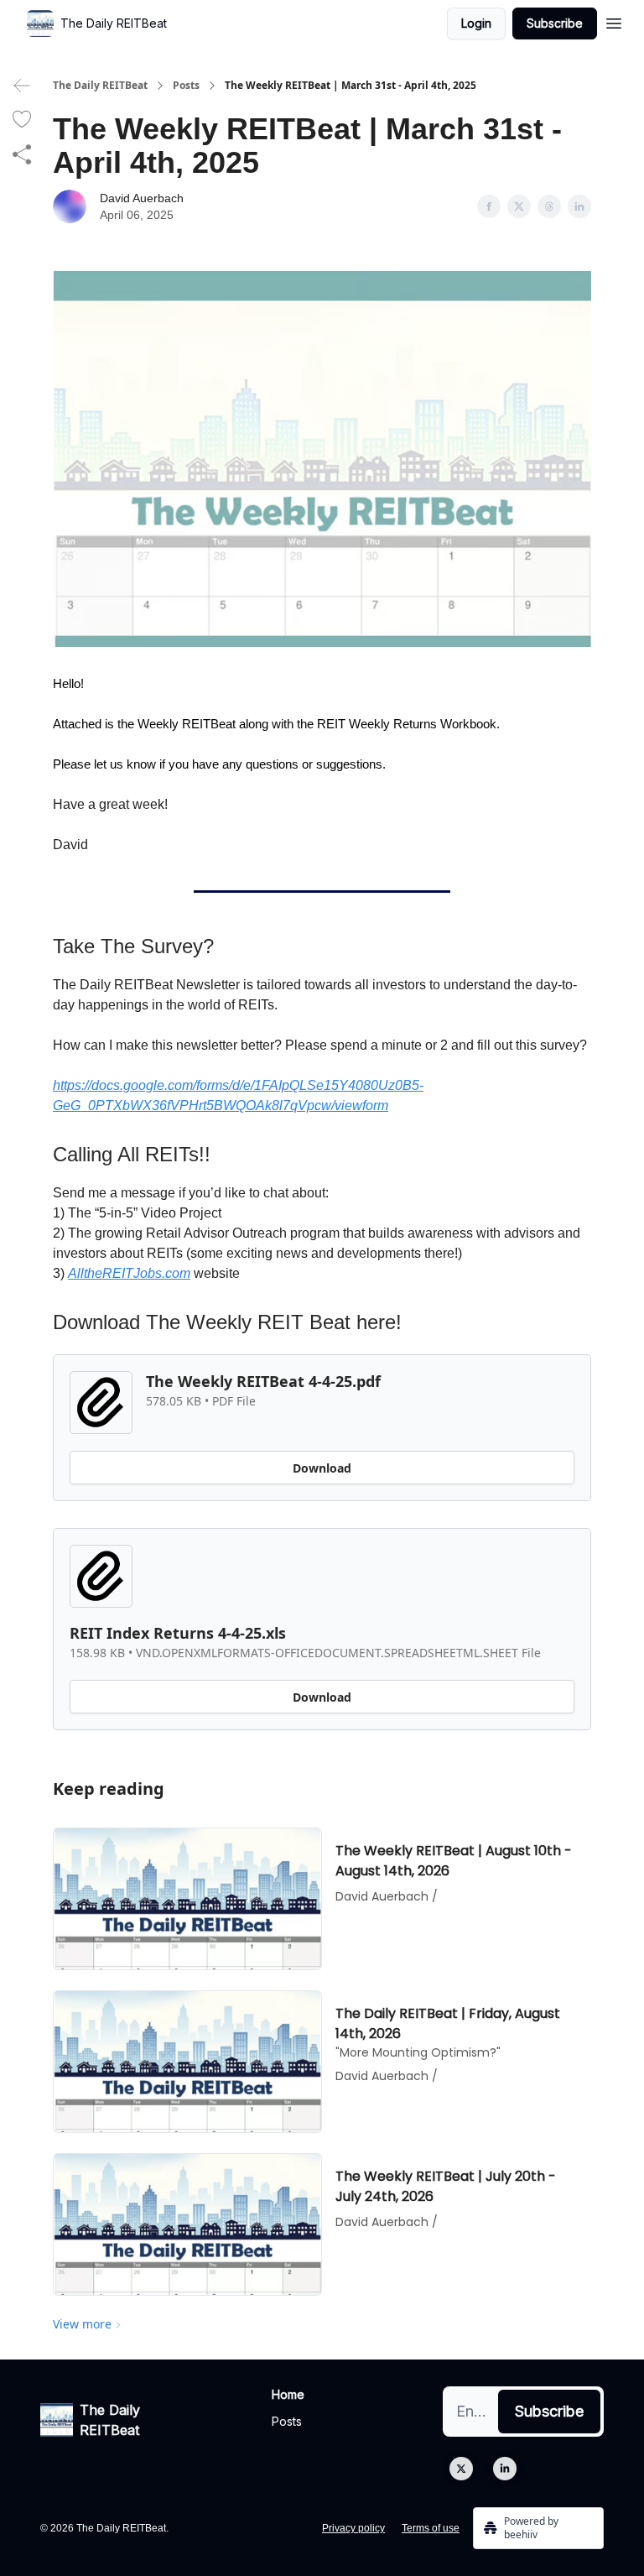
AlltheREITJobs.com (129, 1273)
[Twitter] (461, 2469)
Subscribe (555, 23)
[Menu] (614, 21)
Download (322, 1468)
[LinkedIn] (505, 2469)
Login (476, 23)
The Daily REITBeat (100, 86)
